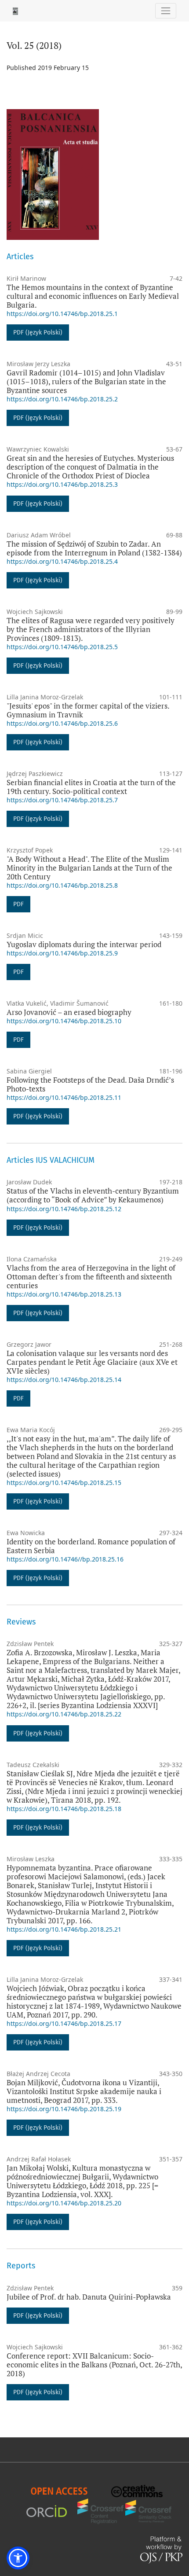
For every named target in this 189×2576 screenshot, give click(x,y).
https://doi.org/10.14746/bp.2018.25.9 (62, 953)
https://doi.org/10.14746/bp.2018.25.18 (64, 1809)
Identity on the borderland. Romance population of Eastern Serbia (91, 1546)
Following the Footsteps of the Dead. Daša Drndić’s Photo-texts (90, 1084)
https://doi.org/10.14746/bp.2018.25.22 (64, 1714)
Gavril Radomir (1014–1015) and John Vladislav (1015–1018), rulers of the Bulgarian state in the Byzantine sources (86, 381)
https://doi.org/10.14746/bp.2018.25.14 (64, 1380)
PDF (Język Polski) (38, 333)
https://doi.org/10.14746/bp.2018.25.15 (64, 1483)
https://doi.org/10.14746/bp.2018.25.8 (62, 885)
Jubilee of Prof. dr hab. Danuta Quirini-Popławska (89, 2297)
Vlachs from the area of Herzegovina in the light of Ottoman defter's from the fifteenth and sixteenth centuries (91, 1277)
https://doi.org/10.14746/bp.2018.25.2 (62, 399)
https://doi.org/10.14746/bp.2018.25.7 (62, 800)
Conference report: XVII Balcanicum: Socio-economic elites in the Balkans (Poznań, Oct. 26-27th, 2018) (94, 2365)
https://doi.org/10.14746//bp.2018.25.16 (65, 1559)
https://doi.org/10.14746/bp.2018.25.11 (64, 1097)
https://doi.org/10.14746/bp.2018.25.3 (62, 484)
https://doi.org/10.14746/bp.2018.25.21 (64, 1929)
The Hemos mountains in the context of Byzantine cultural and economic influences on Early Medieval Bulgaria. (93, 296)
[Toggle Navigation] (166, 11)
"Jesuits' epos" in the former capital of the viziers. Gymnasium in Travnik (88, 710)
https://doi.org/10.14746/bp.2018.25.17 (64, 2023)
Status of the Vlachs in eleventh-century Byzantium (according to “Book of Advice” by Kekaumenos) (93, 1195)
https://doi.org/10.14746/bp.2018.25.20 (64, 2203)
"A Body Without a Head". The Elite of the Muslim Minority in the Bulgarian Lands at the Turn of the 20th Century (89, 868)
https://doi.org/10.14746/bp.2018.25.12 (64, 1209)
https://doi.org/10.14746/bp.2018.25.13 (64, 1294)
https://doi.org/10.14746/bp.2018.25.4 (62, 561)
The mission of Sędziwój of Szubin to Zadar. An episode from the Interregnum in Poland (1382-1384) (94, 548)
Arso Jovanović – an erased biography (69, 1012)
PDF (18, 904)
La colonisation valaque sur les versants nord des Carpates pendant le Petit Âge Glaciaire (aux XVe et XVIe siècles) (92, 1362)
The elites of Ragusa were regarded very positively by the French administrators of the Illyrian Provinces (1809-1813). (91, 629)
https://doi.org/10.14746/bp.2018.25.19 (64, 2109)
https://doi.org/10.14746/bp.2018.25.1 (62, 314)
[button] (18, 2558)
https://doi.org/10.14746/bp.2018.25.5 (62, 647)
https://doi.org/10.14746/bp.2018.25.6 (62, 723)
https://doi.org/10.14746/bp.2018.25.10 (64, 1021)
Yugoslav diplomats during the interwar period (84, 944)
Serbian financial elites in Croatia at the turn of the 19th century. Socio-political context (91, 787)
